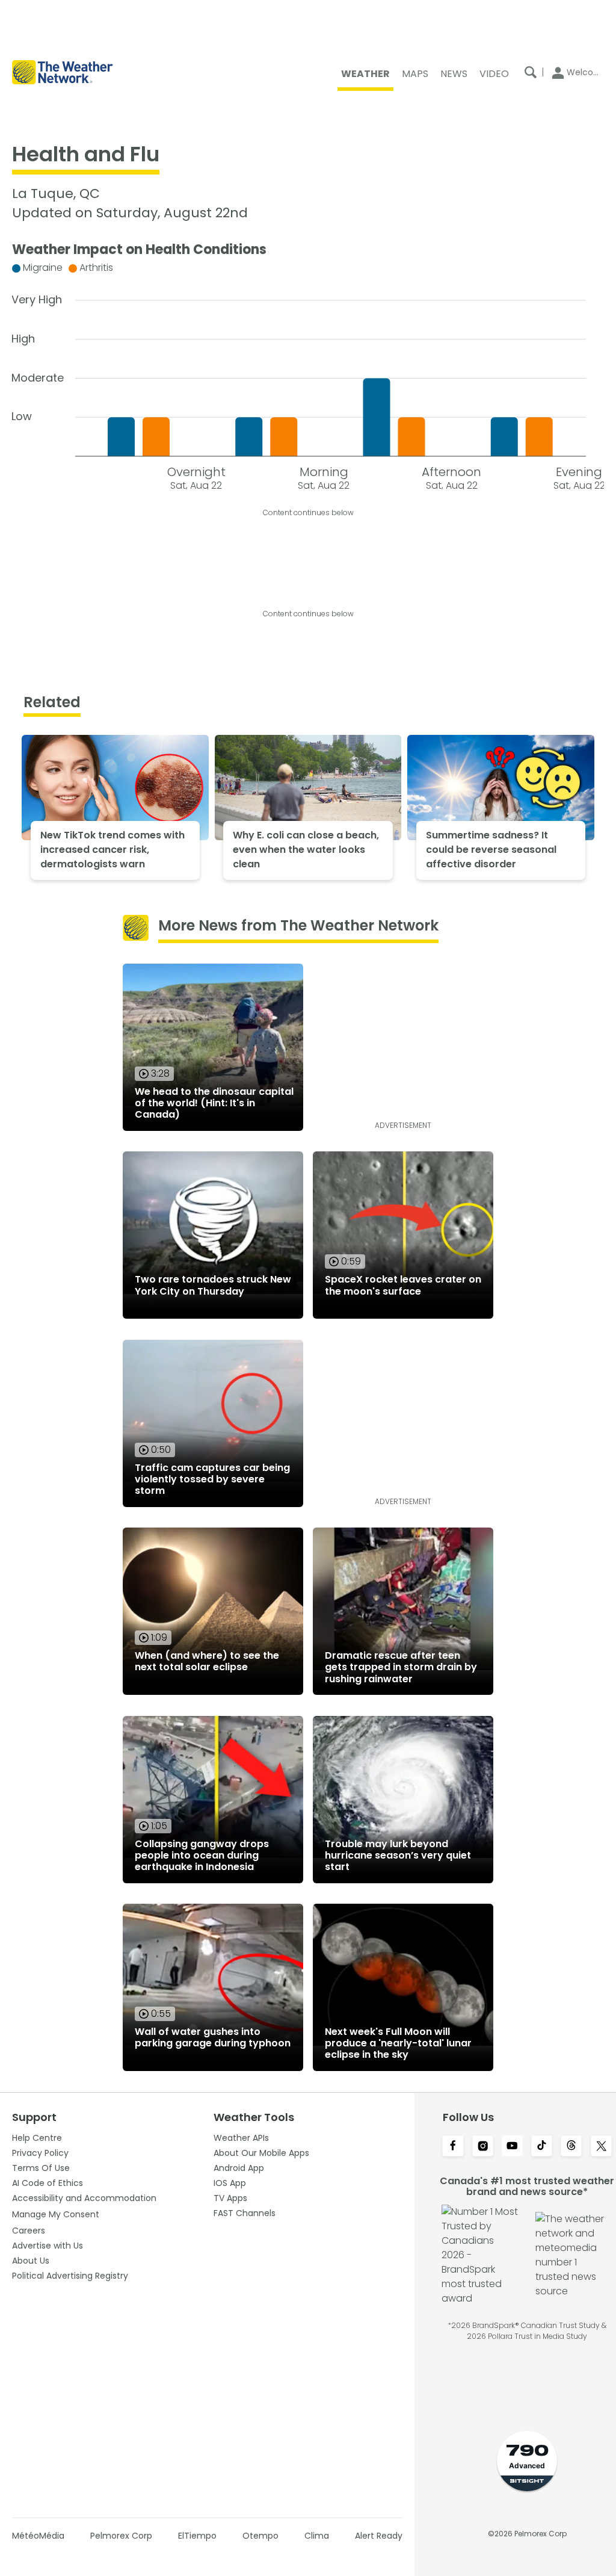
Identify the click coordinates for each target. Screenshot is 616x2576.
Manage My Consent (56, 2214)
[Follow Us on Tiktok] (542, 2147)
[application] (308, 373)
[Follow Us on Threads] (571, 2147)
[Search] (531, 72)
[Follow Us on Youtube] (512, 2147)
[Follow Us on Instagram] (483, 2147)
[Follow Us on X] (601, 2147)
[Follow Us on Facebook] (453, 2147)
